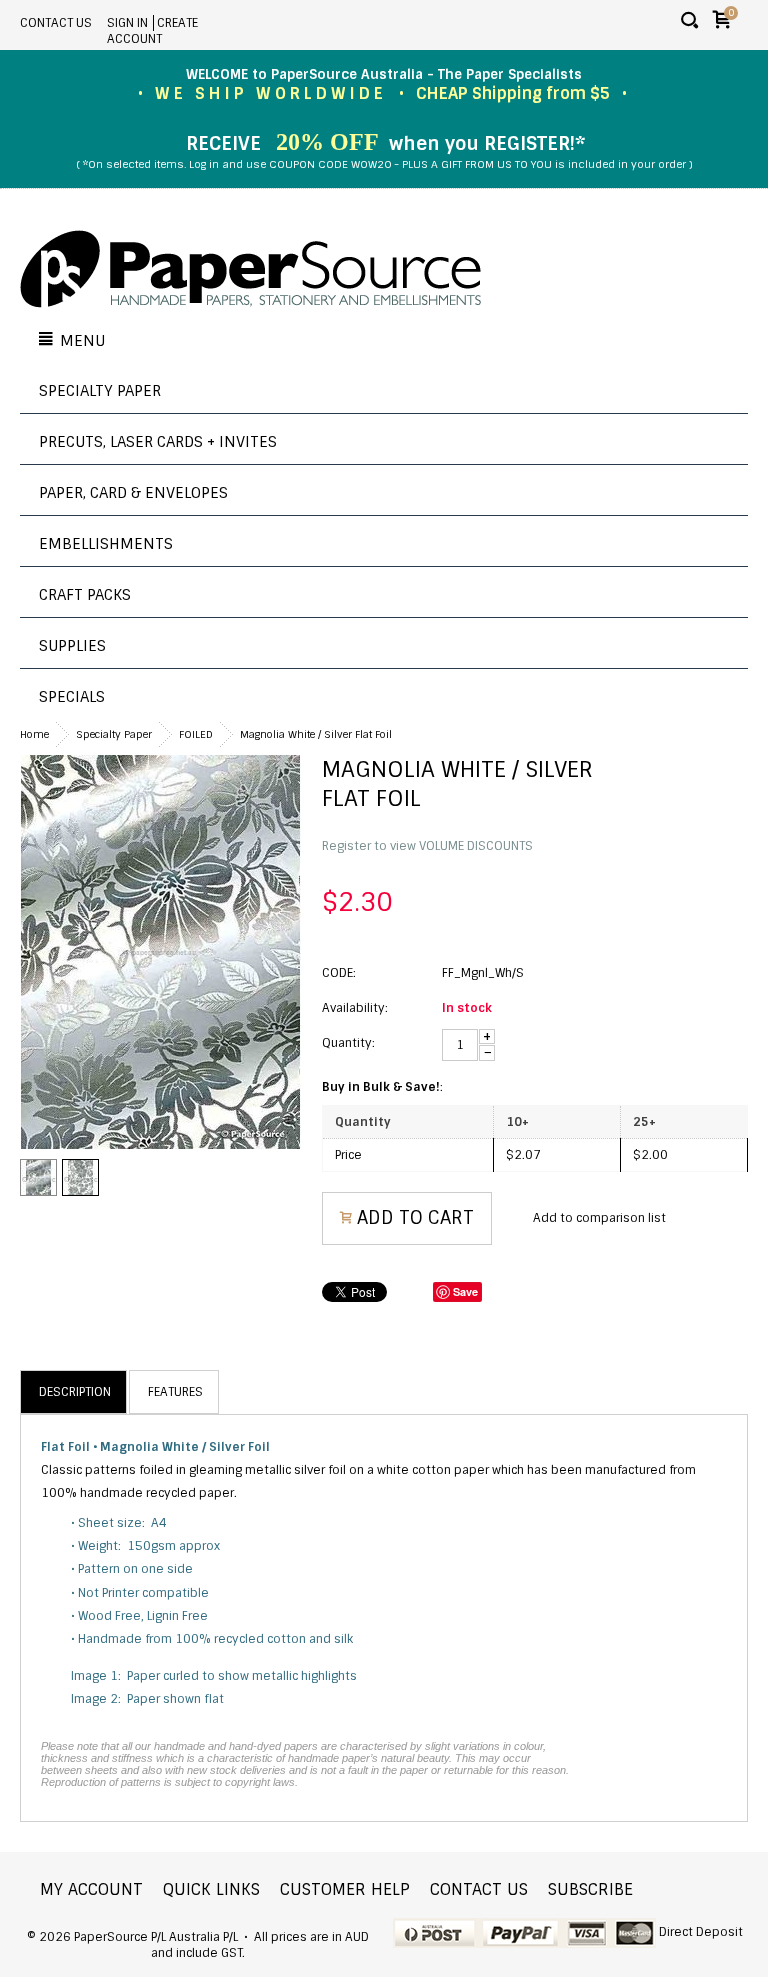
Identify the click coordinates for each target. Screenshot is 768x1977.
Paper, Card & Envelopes (133, 493)
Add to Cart (415, 1218)
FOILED (196, 734)
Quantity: (348, 1043)
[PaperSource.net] (250, 271)
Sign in (127, 23)
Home (34, 734)
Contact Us (56, 23)
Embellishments (106, 544)
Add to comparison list (599, 1218)
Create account (152, 31)
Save (465, 1291)
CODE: (339, 973)
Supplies (72, 646)
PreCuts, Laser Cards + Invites (158, 442)
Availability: (355, 1008)
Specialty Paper (100, 391)
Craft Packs (85, 595)
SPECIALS (72, 697)
